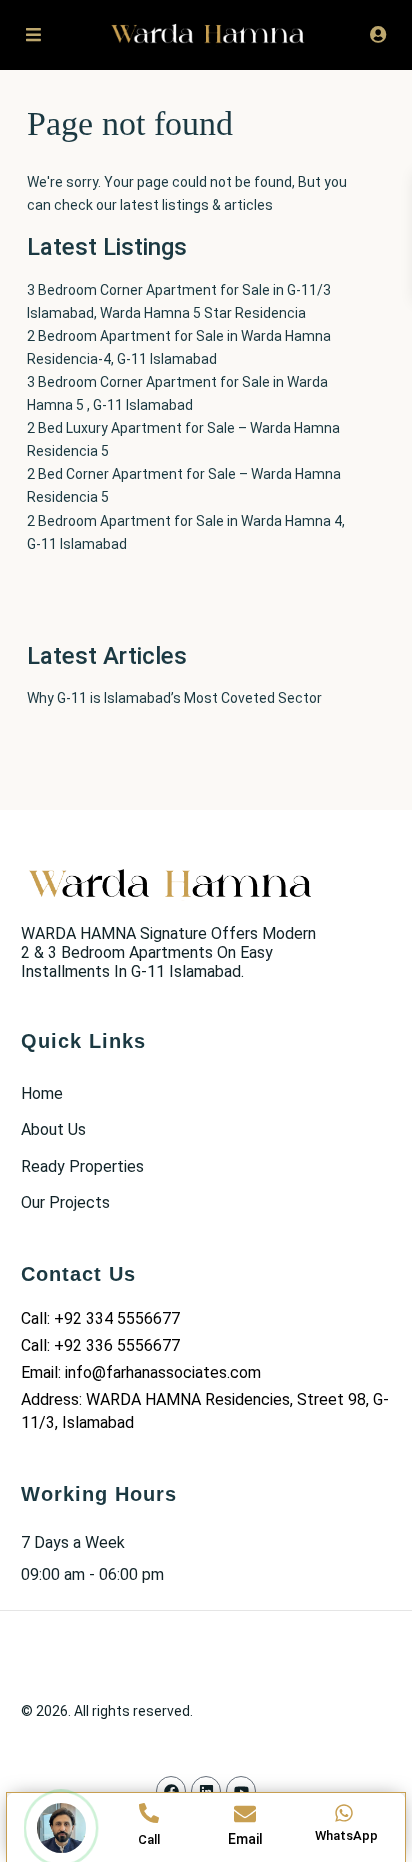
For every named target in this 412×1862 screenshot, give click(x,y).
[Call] (149, 1813)
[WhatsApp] (344, 1813)
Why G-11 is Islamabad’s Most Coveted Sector (174, 698)
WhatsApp (346, 1835)
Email (245, 1839)
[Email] (245, 1814)
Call (149, 1839)
